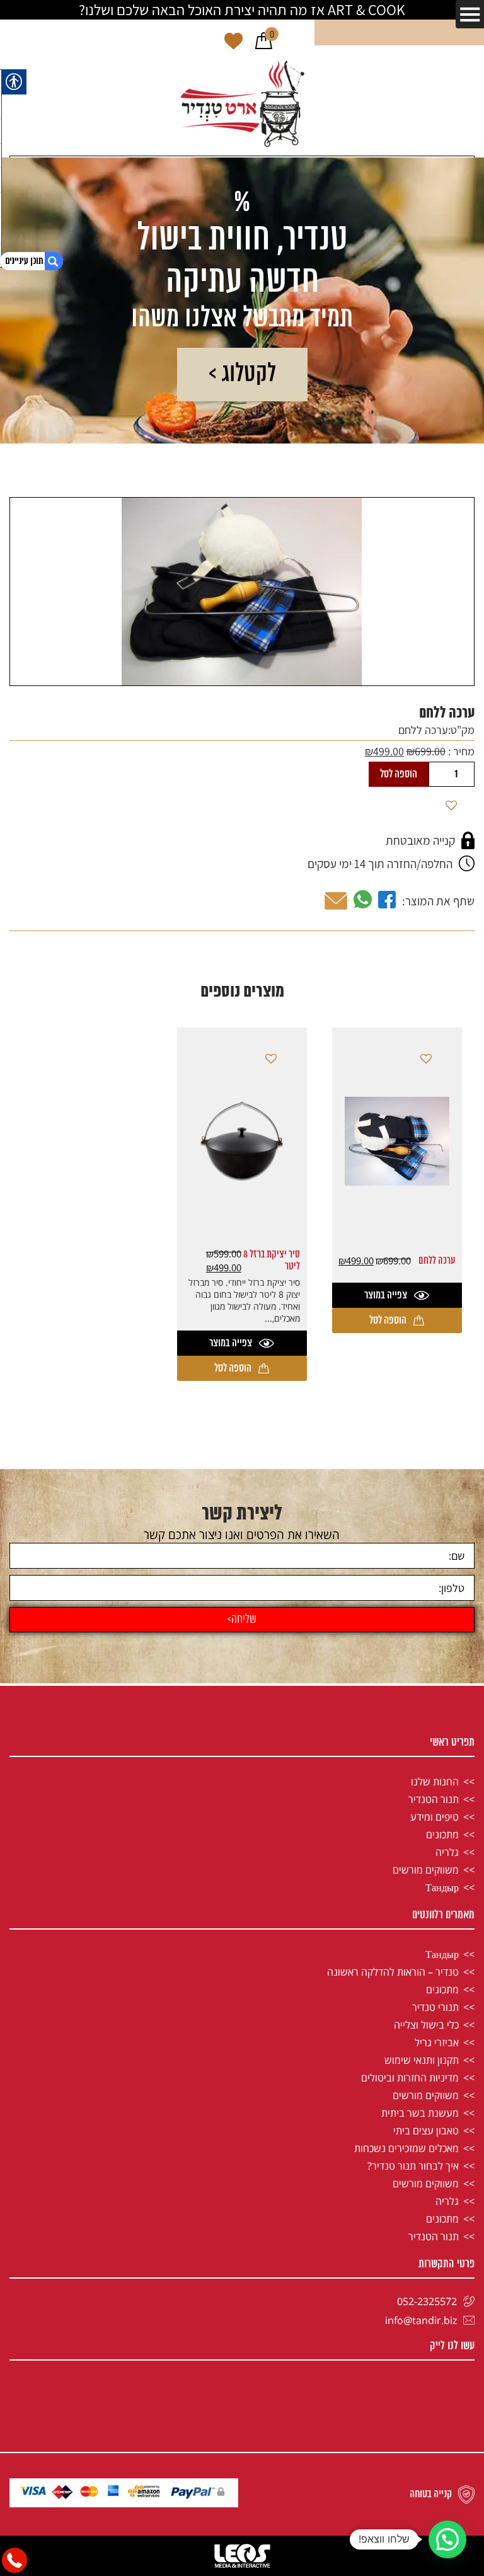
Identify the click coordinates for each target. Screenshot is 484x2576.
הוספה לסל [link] (388, 1320)
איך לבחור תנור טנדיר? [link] (413, 2166)
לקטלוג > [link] (242, 375)
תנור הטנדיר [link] (434, 1799)
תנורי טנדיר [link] (435, 2007)
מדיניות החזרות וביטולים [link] (410, 2078)
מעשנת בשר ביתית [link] (420, 2113)
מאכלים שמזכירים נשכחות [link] (406, 2148)
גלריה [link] (447, 1852)
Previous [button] (467, 574)
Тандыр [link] (442, 1887)
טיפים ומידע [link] (435, 1817)
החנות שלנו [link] (435, 1782)
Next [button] (17, 574)
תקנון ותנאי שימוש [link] (422, 2060)
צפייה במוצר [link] (386, 1295)
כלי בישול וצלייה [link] (426, 2025)
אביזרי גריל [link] (437, 2042)
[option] (242, 592)
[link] (264, 42)
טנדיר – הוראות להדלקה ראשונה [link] (393, 1972)
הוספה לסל (399, 774)
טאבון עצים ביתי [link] (426, 2131)
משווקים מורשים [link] (426, 1870)
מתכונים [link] (442, 1835)
